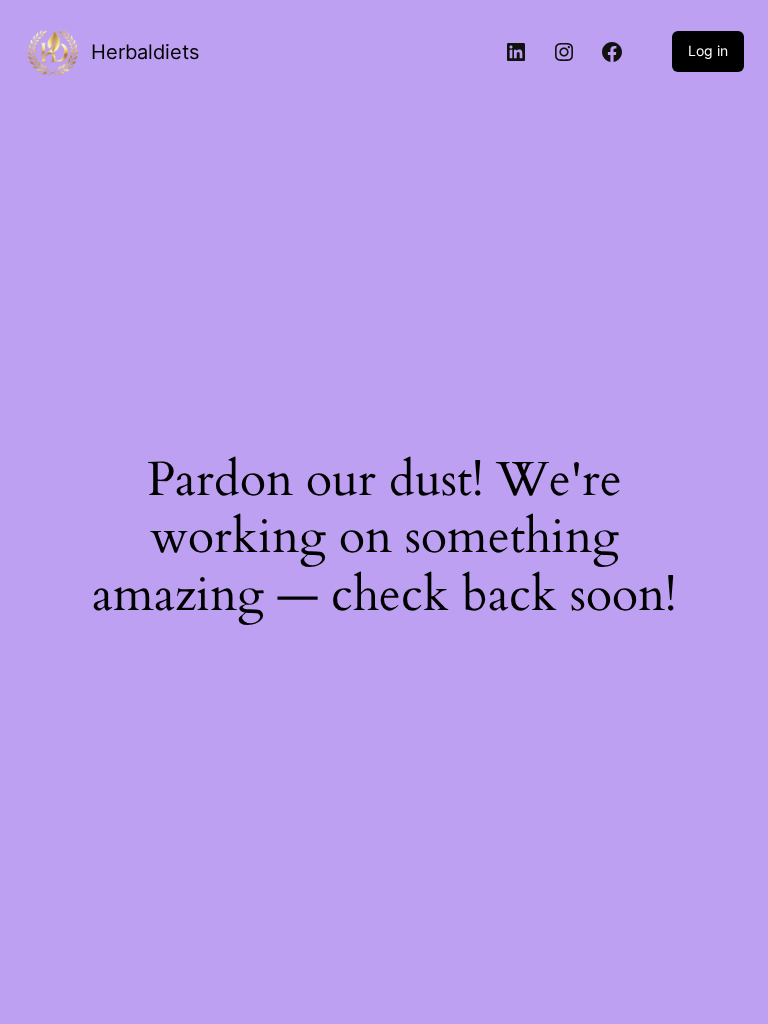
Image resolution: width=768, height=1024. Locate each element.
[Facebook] (612, 52)
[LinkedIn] (516, 52)
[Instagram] (564, 52)
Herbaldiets (145, 52)
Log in (708, 50)
